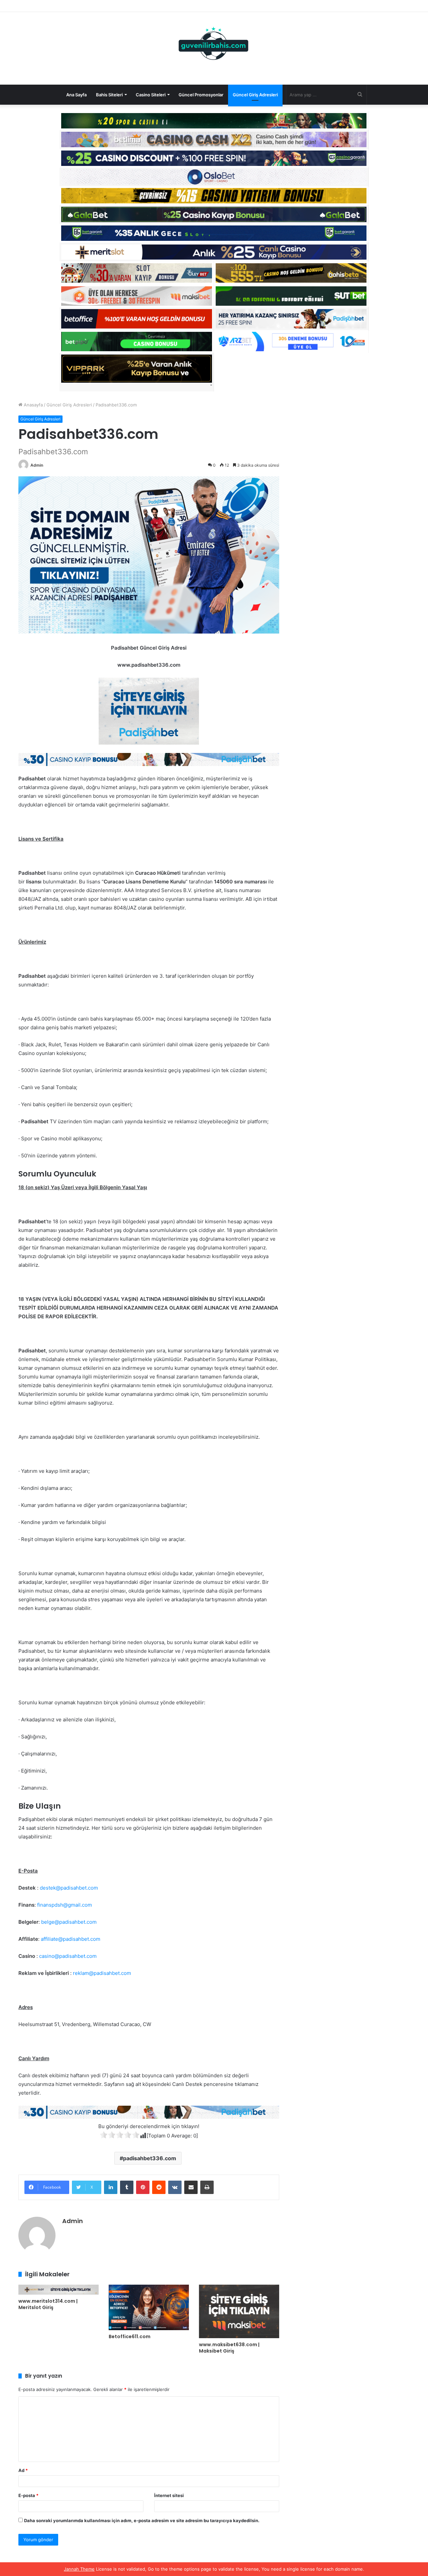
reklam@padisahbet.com (102, 1973)
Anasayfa (33, 405)
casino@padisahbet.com (68, 1956)
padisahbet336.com (150, 2158)
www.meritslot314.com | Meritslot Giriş (48, 2304)
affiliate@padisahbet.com (71, 1939)
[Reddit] (159, 2187)
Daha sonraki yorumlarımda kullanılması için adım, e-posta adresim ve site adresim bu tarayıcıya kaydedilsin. (142, 2520)
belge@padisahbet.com (69, 1922)
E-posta (28, 2495)
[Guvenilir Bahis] (214, 45)
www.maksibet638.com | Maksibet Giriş (229, 2348)
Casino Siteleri (151, 95)
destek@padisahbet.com (69, 1888)
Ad (23, 2470)
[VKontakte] (175, 2187)
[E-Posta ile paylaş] (191, 2187)
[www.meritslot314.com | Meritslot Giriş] (59, 2290)
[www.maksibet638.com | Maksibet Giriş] (239, 2311)
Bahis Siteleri (109, 95)
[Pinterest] (143, 2187)
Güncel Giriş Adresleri (255, 95)
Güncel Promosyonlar (201, 95)
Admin (37, 465)
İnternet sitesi (169, 2495)
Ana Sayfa (76, 95)
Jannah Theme (79, 2569)
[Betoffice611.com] (149, 2307)
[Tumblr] (127, 2187)
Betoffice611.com (130, 2336)
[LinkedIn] (111, 2187)
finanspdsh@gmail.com (65, 1905)
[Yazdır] (207, 2187)
